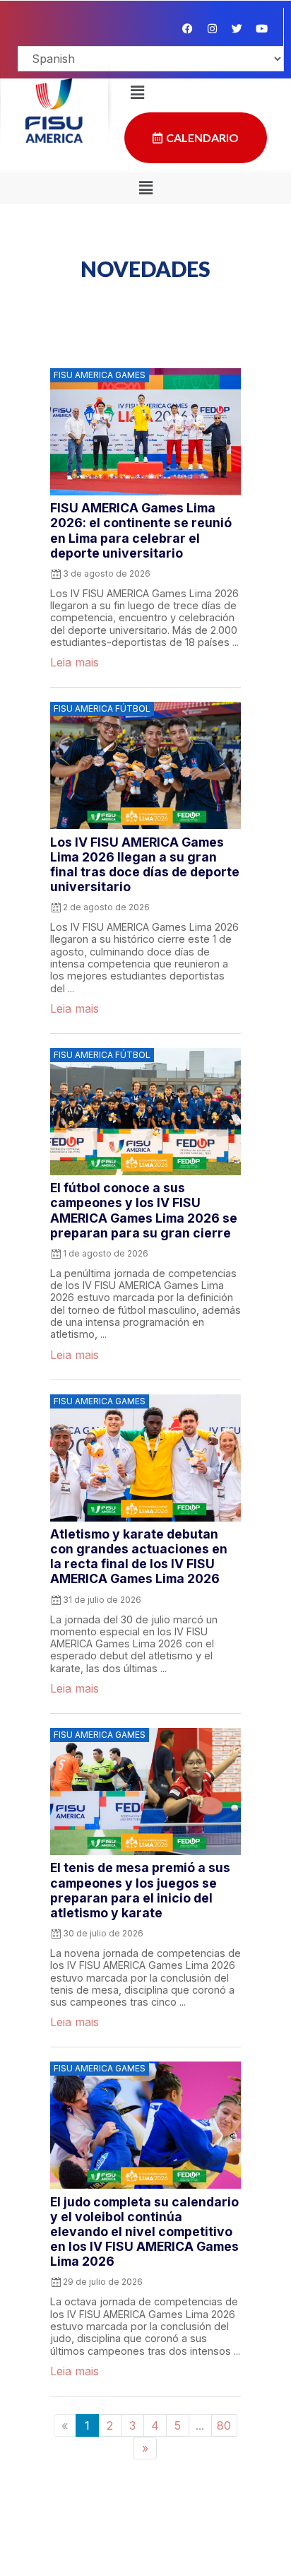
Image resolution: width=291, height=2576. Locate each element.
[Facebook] (187, 28)
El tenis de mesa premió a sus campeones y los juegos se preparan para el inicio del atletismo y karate (140, 1890)
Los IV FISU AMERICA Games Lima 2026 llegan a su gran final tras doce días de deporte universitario (145, 864)
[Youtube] (261, 28)
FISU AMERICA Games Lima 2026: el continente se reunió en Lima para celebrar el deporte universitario (141, 530)
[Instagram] (212, 28)
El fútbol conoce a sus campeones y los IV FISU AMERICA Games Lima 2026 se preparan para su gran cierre (144, 1210)
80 (224, 2425)
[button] (145, 188)
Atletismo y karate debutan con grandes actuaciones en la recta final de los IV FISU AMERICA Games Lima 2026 (139, 1556)
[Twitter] (237, 28)
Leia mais (75, 662)
